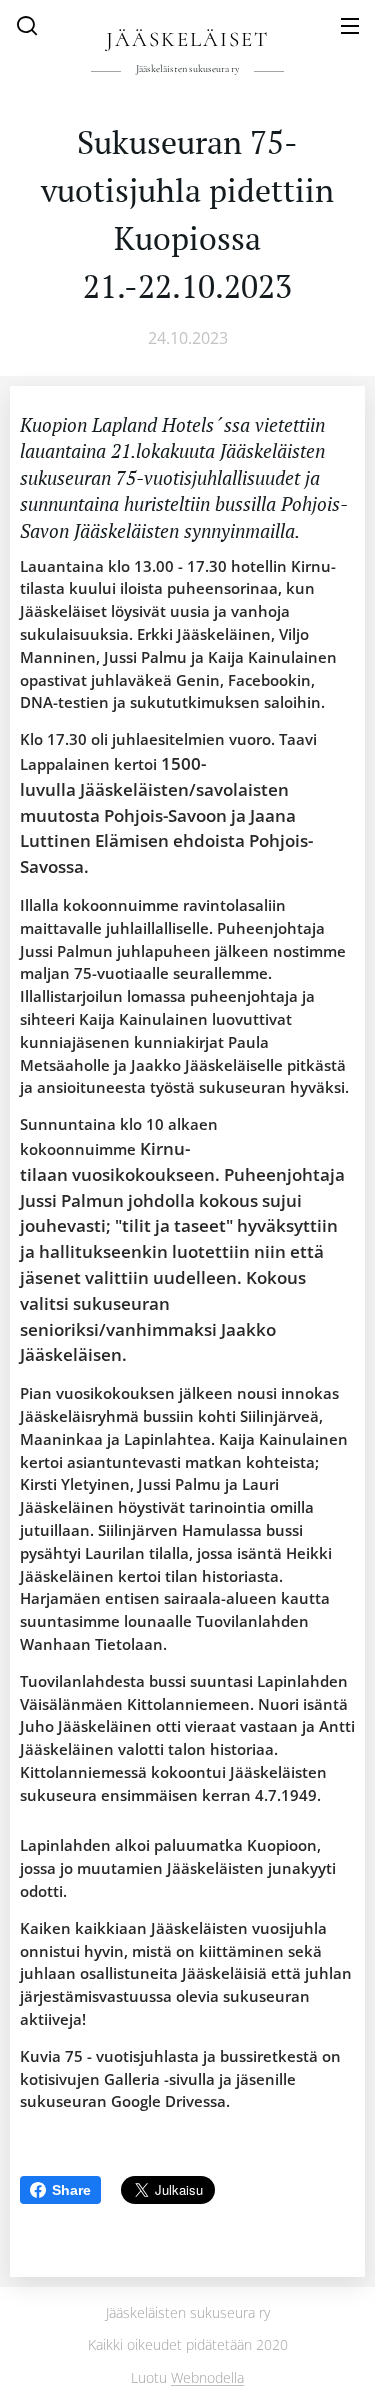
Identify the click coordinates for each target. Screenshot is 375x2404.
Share (71, 2190)
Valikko (350, 25)
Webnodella (207, 2377)
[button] (27, 25)
